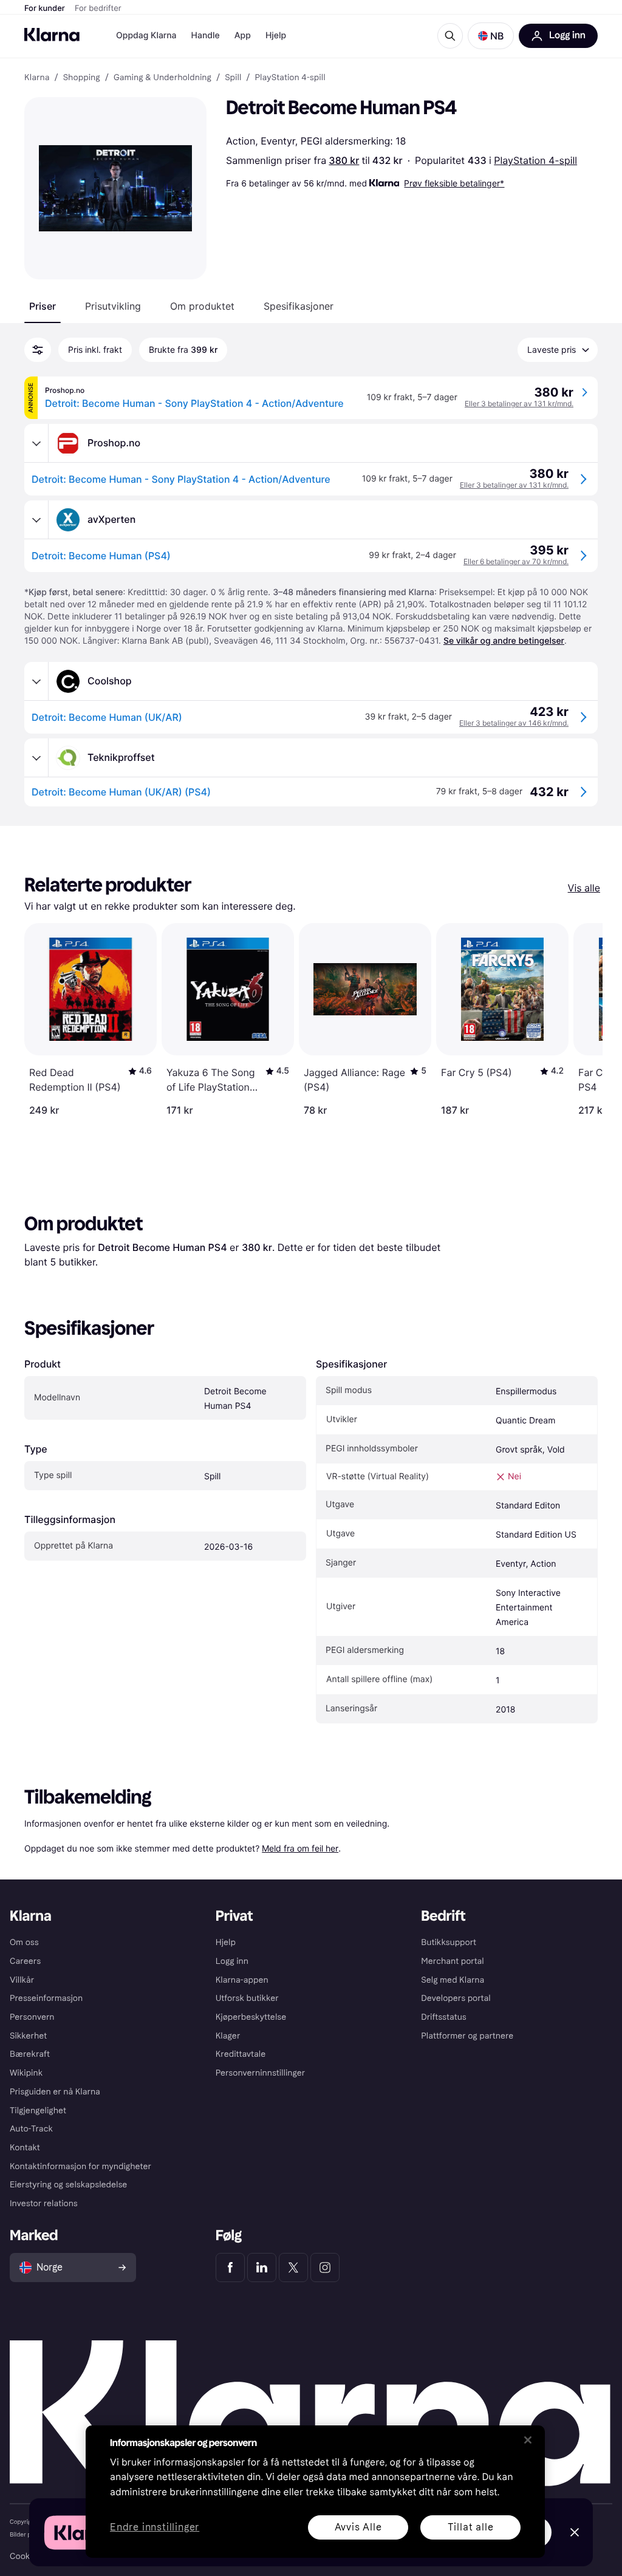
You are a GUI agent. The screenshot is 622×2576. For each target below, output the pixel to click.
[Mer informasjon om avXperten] (36, 520)
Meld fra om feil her (300, 1848)
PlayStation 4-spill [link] (290, 78)
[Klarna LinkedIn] (262, 2268)
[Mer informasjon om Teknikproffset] (36, 758)
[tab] (43, 306)
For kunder (45, 9)
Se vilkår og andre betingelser (504, 641)
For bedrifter (98, 9)
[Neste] (581, 1020)
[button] (491, 36)
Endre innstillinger (155, 2528)
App (243, 36)
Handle (206, 36)
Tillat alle (471, 2527)
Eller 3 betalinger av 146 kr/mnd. (514, 723)
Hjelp (276, 36)
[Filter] (38, 350)
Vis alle (584, 888)
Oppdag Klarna (146, 36)
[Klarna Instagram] (325, 2268)
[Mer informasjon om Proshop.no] (36, 443)
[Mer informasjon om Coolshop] (36, 681)
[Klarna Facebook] (230, 2268)
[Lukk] (528, 2440)
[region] (315, 2492)
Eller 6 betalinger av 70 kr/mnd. (516, 561)
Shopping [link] (82, 78)
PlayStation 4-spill (535, 160)
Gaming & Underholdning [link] (162, 78)
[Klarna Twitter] (293, 2268)
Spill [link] (233, 78)
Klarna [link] (37, 78)
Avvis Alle (358, 2527)
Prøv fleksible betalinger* (454, 183)
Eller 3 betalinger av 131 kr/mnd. (519, 404)
